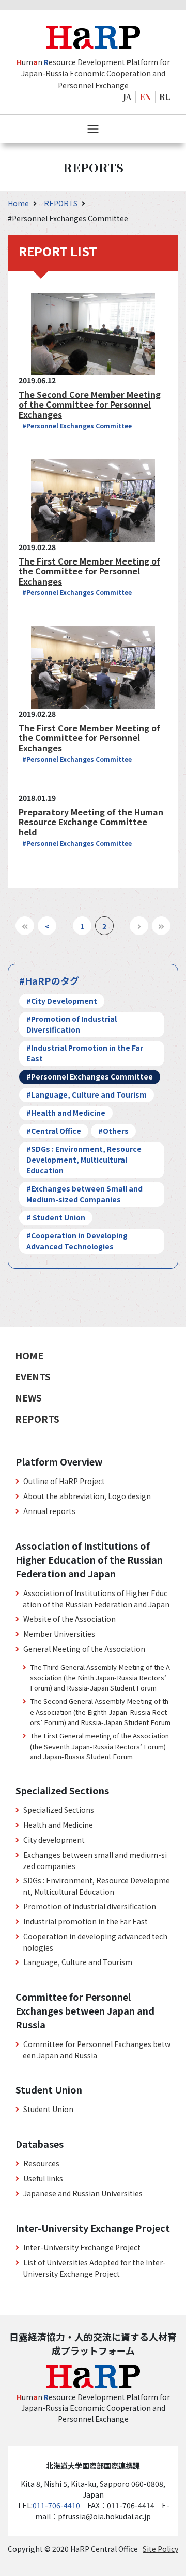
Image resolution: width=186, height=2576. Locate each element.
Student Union (48, 2109)
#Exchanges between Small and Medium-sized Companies (84, 1194)
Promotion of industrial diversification (90, 1906)
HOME (29, 1355)
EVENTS (33, 1376)
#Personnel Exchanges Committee (77, 425)
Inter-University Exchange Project (82, 2247)
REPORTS (61, 203)
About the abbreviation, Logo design (87, 1496)
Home (19, 203)
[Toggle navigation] (93, 129)
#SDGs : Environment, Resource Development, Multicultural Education (84, 1160)
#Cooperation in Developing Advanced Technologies (77, 1241)
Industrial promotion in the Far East (86, 1921)
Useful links (43, 2178)
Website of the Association (69, 1619)
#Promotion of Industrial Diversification (72, 1024)
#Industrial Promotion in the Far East (85, 1053)
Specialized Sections (59, 1810)
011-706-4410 (56, 2505)
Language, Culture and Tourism (78, 1962)
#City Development (62, 1001)
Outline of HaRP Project (64, 1481)
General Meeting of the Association (84, 1649)
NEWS (28, 1397)
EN (145, 97)
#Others (113, 1131)
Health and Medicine (58, 1825)
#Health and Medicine (66, 1113)
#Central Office (54, 1131)
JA (127, 97)
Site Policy (160, 2549)
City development (54, 1840)
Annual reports (49, 1511)
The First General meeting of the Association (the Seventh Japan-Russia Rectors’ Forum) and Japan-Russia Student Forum (99, 1746)
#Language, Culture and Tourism (87, 1094)
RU (165, 97)
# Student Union (56, 1217)
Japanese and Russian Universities (83, 2193)
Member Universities (59, 1634)
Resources (41, 2163)
